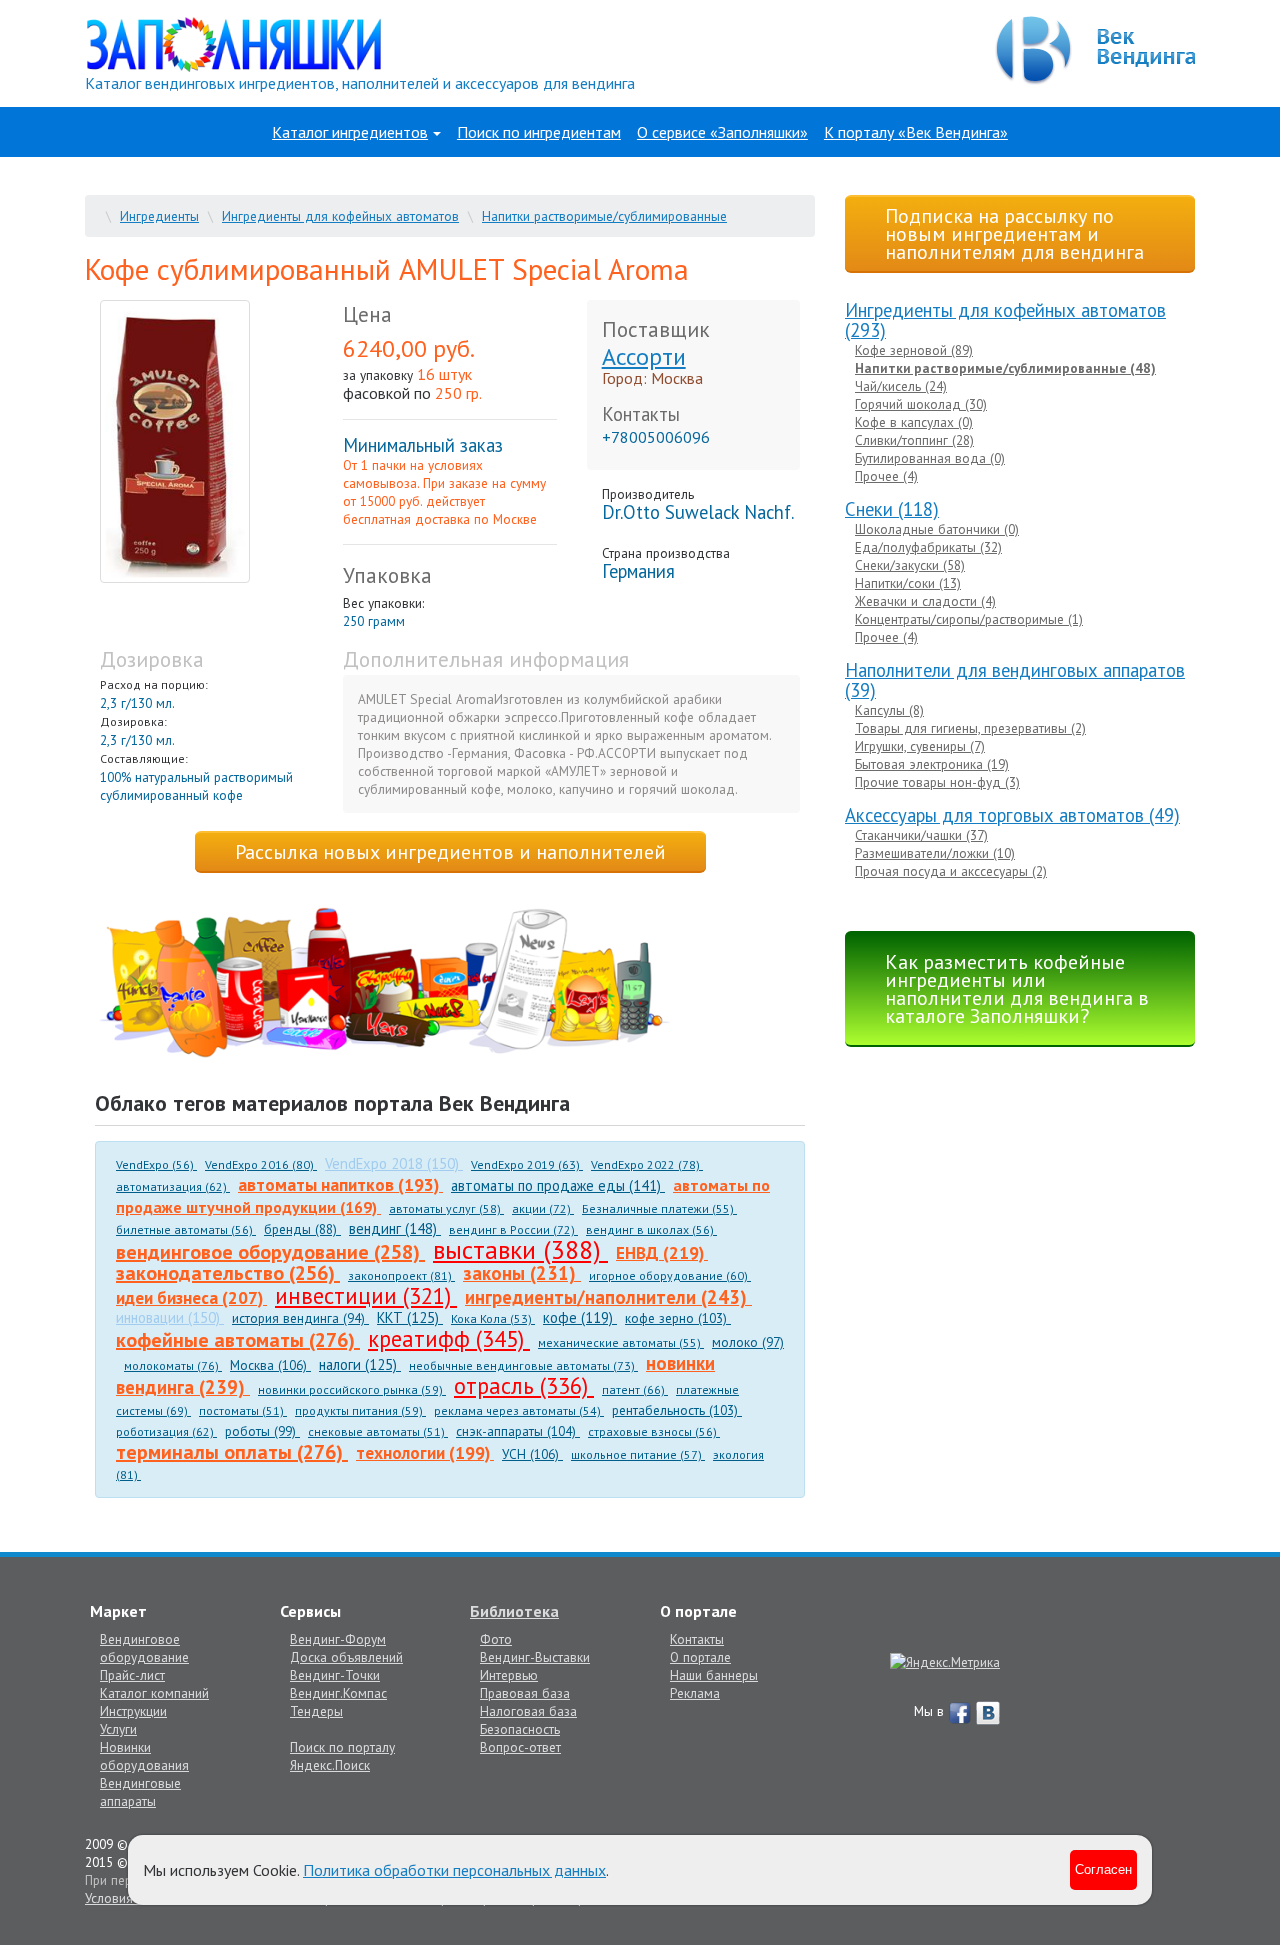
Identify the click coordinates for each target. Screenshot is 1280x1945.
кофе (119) (580, 1317)
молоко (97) (748, 1342)
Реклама (695, 1693)
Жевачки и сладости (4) (925, 601)
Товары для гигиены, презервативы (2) (970, 728)
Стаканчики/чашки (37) (921, 835)
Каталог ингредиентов (350, 132)
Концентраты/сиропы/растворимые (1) (969, 619)
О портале (700, 1657)
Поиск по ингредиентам (539, 132)
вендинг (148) (395, 1228)
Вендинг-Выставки (535, 1657)
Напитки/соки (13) (908, 583)
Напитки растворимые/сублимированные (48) (1005, 368)
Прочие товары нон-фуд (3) (937, 782)
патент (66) (635, 1389)
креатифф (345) (449, 1338)
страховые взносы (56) (654, 1431)
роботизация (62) (166, 1431)
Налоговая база (528, 1711)
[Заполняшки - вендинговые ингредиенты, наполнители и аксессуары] (385, 984)
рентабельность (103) (677, 1410)
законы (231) (522, 1273)
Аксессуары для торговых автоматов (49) (1012, 815)
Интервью (509, 1675)
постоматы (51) (243, 1410)
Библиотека (514, 1611)
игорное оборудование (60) (670, 1275)
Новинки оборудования (144, 1756)
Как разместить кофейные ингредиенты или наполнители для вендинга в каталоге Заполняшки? (1017, 989)
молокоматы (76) (173, 1365)
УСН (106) (532, 1454)
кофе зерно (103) (678, 1318)
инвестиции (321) (366, 1295)
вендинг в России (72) (513, 1229)
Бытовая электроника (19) (932, 764)
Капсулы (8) (889, 710)
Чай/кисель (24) (901, 386)
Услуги (118, 1729)
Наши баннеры (714, 1675)
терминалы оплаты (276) (232, 1452)
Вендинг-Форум (338, 1639)
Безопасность (520, 1729)
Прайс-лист (132, 1675)
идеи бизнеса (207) (191, 1297)
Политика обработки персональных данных (454, 1870)
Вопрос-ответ (520, 1747)
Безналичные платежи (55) (659, 1208)
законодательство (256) (228, 1273)
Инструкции (133, 1711)
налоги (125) (360, 1364)
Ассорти (644, 356)
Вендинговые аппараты (140, 1792)
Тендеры (316, 1711)
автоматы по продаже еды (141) (558, 1185)
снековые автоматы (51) (378, 1431)
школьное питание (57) (638, 1454)
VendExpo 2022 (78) (647, 1164)
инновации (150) (170, 1317)
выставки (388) (520, 1249)
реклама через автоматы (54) (519, 1410)
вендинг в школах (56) (651, 1229)
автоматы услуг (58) (446, 1208)
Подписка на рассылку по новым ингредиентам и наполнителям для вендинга (1014, 234)
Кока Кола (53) (493, 1318)
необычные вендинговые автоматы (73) (523, 1365)
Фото (496, 1639)
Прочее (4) (886, 476)
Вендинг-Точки (335, 1675)
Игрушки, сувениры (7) (920, 746)
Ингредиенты (159, 216)
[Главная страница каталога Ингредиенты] (234, 43)
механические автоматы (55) (621, 1342)
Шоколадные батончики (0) (937, 529)
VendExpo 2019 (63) (527, 1164)
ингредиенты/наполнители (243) (608, 1297)
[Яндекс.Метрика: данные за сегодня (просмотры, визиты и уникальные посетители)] (945, 1662)
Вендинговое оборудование (144, 1648)
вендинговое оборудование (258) (270, 1252)
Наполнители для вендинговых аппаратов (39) (1015, 680)
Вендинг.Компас (338, 1693)
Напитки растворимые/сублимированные (604, 216)
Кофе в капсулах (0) (914, 422)
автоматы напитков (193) (340, 1184)
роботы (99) (262, 1431)
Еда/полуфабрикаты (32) (928, 547)
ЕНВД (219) (662, 1252)
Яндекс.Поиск (330, 1765)
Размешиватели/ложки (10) (935, 853)
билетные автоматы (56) (186, 1229)
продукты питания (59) (360, 1410)
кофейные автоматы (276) (238, 1340)
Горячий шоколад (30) (921, 404)
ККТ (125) (410, 1317)
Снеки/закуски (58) (910, 565)
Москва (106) (270, 1365)
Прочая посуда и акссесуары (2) (951, 871)
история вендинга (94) (300, 1318)
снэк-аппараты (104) (518, 1431)
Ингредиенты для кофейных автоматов (340, 216)
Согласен (1103, 1869)
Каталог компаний (154, 1693)
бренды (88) (302, 1229)
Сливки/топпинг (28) (914, 440)
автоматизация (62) (173, 1186)
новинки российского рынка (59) (352, 1389)
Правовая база (525, 1693)
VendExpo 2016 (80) (261, 1164)
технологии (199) (425, 1452)
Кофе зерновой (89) (914, 350)
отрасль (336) (524, 1385)
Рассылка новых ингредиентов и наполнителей (450, 852)
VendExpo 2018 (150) (394, 1163)
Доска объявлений (346, 1657)
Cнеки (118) (892, 509)
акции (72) (543, 1208)
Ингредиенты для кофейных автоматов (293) (1005, 320)
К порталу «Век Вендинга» (916, 132)
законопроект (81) (401, 1275)
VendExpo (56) (156, 1164)
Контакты (697, 1639)
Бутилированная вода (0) (930, 458)
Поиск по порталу (342, 1747)
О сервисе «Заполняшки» (722, 132)
